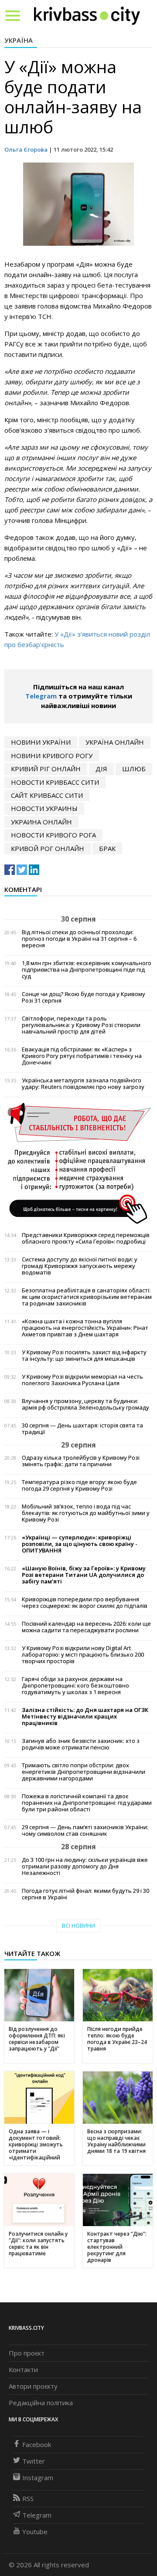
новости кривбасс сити (55, 782)
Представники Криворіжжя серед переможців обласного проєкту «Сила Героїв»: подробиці (86, 1238)
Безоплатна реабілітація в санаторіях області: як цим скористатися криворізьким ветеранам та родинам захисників (87, 1297)
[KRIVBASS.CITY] (87, 15)
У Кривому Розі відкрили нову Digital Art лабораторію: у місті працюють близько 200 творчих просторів (83, 1655)
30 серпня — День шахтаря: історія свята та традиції (82, 1429)
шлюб (134, 769)
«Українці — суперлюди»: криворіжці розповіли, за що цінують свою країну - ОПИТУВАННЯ (80, 1544)
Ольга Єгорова (26, 149)
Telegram (41, 696)
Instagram (38, 2478)
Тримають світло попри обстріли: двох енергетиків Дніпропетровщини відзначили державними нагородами (84, 1772)
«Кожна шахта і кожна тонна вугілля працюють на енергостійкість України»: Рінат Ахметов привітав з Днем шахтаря (85, 1328)
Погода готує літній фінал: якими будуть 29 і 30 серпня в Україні (85, 1894)
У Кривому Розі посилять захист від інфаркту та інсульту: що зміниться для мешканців (84, 1356)
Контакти (23, 2369)
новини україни (41, 742)
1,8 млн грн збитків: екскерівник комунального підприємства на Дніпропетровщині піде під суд (87, 970)
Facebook (37, 2444)
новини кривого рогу (52, 756)
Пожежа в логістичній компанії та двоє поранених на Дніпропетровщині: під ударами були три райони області (87, 1803)
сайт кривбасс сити (47, 795)
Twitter (34, 2461)
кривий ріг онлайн (46, 769)
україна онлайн (115, 742)
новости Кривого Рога (53, 835)
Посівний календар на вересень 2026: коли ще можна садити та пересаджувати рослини (86, 1627)
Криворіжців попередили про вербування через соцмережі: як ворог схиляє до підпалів (85, 1603)
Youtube (35, 2532)
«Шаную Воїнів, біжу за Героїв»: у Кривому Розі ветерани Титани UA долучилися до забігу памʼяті (84, 1575)
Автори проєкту (33, 2386)
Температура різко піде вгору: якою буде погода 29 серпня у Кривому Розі (79, 1485)
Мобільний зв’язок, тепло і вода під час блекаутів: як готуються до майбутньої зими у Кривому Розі (86, 1513)
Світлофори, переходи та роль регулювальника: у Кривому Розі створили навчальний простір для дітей (81, 1025)
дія (101, 769)
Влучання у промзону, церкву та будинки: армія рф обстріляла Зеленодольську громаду (85, 1404)
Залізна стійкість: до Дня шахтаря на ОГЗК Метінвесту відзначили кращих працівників (85, 1717)
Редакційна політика (41, 2403)
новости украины (44, 808)
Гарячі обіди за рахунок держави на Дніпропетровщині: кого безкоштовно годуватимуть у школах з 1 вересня (75, 1686)
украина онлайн (41, 822)
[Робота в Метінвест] (78, 1163)
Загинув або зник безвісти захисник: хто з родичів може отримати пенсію (81, 1744)
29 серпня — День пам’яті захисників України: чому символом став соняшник (85, 1830)
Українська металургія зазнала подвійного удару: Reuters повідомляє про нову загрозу (83, 1084)
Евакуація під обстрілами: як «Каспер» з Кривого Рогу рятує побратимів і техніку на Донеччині (82, 1056)
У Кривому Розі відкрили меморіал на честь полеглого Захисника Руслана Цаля (82, 1380)
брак (107, 848)
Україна (19, 40)
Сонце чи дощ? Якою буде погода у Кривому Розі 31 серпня (84, 997)
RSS (28, 2498)
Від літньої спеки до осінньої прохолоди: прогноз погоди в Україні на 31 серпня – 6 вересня (79, 939)
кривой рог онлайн (48, 848)
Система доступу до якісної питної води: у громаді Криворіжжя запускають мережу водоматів (80, 1266)
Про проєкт (27, 2353)
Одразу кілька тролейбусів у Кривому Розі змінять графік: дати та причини (81, 1461)
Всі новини (78, 1926)
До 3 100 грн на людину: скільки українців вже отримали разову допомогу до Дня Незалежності (85, 1866)
